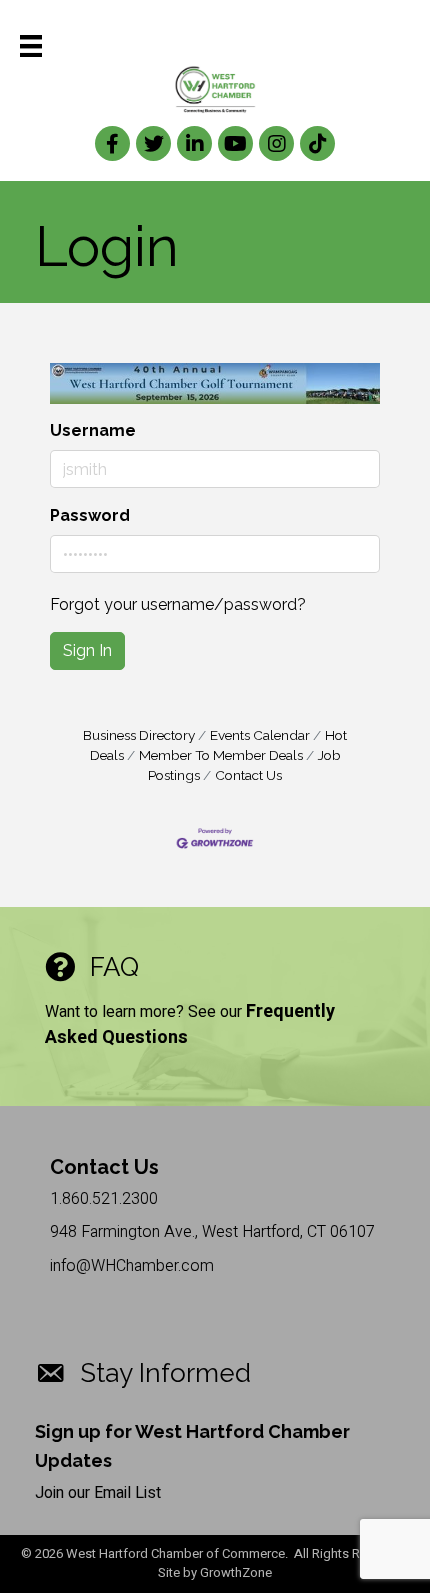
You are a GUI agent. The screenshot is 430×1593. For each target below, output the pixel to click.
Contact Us (248, 775)
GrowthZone (236, 1572)
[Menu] (31, 46)
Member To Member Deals (221, 755)
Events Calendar (260, 735)
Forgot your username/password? (178, 604)
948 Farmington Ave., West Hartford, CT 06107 (212, 1232)
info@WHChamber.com (132, 1266)
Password (90, 515)
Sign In (87, 650)
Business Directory (139, 735)
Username (93, 430)
